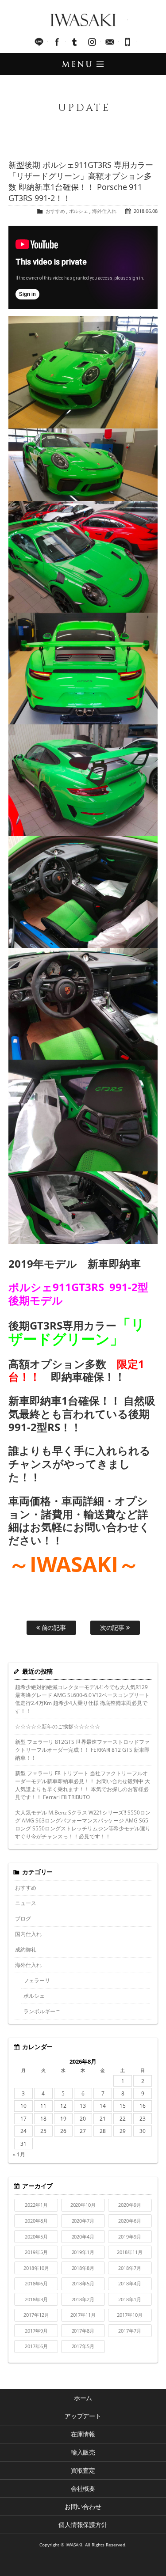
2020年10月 (83, 2205)
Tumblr (74, 42)
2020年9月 (130, 2205)
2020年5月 (36, 2237)
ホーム (83, 2398)
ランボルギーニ (42, 2011)
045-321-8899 (127, 42)
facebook (57, 42)
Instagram (92, 42)
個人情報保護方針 (83, 2525)
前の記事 (53, 1627)
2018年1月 (130, 2299)
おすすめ (55, 211)
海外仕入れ (104, 211)
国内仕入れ (28, 1934)
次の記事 (113, 1627)
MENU (83, 64)
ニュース (26, 1903)
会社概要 (83, 2488)
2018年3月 (36, 2299)
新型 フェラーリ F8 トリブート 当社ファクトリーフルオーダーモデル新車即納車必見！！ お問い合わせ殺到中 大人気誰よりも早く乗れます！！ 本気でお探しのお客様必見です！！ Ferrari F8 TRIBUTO (83, 1785)
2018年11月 (130, 2252)
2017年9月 (36, 2331)
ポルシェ (79, 211)
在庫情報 (83, 2434)
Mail (110, 42)
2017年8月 (83, 2331)
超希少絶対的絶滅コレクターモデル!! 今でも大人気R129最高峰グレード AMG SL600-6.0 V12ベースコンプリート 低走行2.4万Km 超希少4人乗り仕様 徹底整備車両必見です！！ (83, 1699)
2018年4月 (130, 2283)
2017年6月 (36, 2346)
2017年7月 (130, 2331)
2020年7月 (83, 2221)
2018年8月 (83, 2268)
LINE (39, 42)
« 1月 (19, 2154)
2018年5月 (83, 2283)
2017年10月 (130, 2315)
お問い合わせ (83, 2506)
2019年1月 (83, 2252)
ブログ (23, 1919)
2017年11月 (83, 2315)
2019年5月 (36, 2252)
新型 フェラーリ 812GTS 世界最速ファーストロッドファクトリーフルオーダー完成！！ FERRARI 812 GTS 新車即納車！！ (83, 1750)
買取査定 (83, 2470)
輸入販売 (83, 2452)
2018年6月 (36, 2283)
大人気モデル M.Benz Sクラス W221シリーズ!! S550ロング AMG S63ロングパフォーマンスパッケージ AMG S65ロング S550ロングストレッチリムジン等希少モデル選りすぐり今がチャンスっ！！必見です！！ (83, 1824)
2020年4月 (83, 2237)
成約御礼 (26, 1949)
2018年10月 (36, 2268)
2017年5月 (83, 2346)
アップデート (83, 2416)
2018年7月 (130, 2268)
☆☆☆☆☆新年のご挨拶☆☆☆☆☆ (58, 1726)
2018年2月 (83, 2299)
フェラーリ (37, 1980)
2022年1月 (36, 2205)
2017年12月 (36, 2315)
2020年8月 (36, 2221)
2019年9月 (130, 2237)
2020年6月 (130, 2221)
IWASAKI (83, 20)
